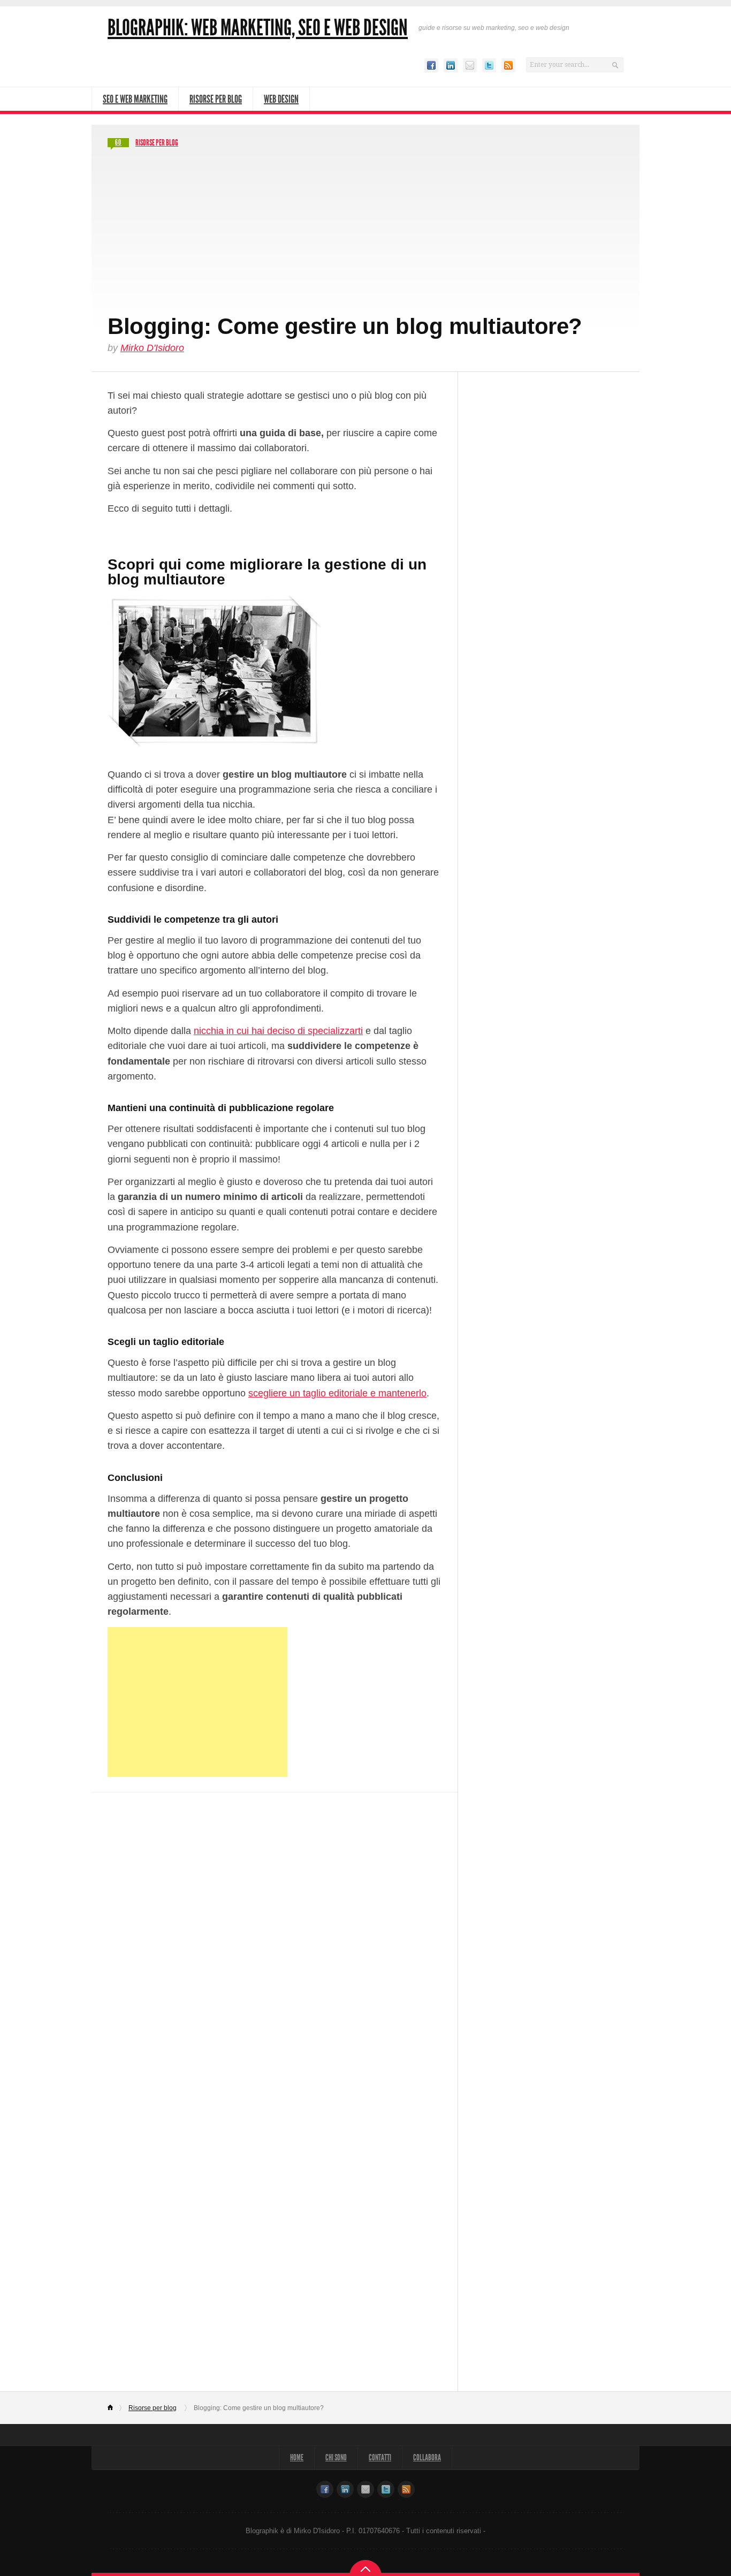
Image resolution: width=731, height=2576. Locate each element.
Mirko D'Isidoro (152, 348)
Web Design (281, 99)
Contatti (380, 2457)
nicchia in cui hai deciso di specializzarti (278, 1031)
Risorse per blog (157, 143)
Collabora (427, 2457)
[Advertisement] (365, 232)
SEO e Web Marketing (135, 99)
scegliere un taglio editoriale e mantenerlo (337, 1393)
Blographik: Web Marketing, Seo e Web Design (258, 28)
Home (115, 2408)
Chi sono (336, 2457)
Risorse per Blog (216, 99)
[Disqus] (275, 1941)
